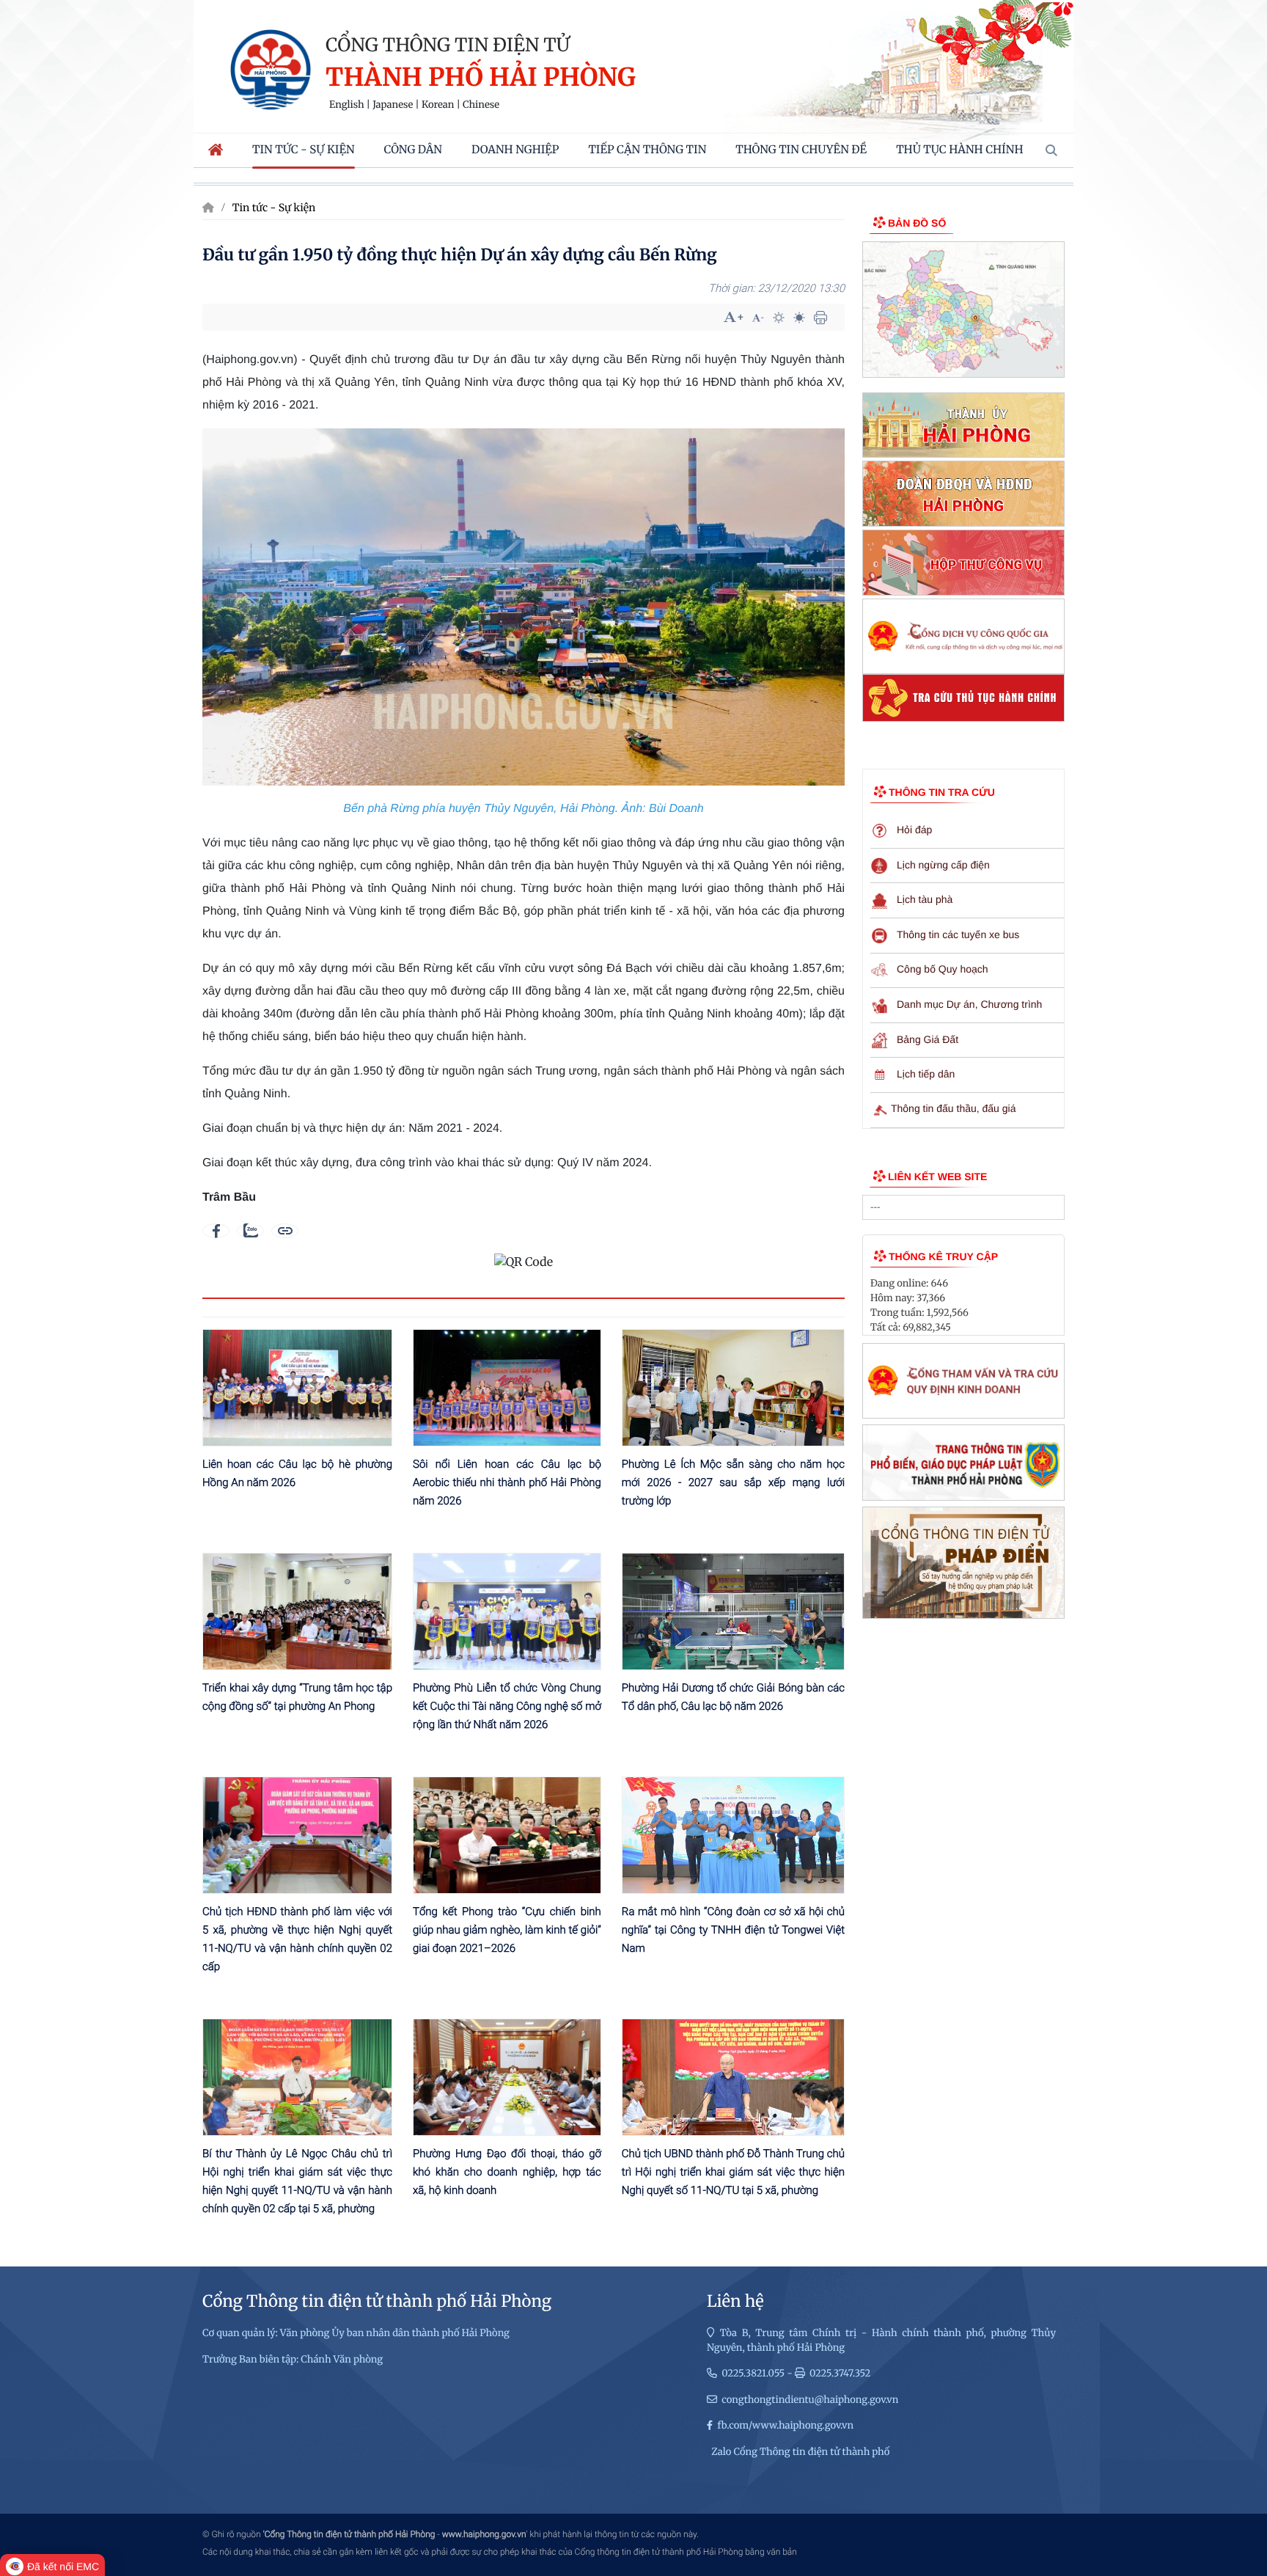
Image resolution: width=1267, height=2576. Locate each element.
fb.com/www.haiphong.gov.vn (785, 2425)
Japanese (393, 105)
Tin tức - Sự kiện (274, 208)
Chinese (481, 105)
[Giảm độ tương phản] (799, 318)
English (347, 105)
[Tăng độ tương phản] (779, 318)
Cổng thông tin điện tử (448, 45)
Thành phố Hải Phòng (481, 78)
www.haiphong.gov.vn (484, 2534)
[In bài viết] (820, 318)
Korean (438, 105)
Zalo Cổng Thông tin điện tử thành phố (800, 2452)
